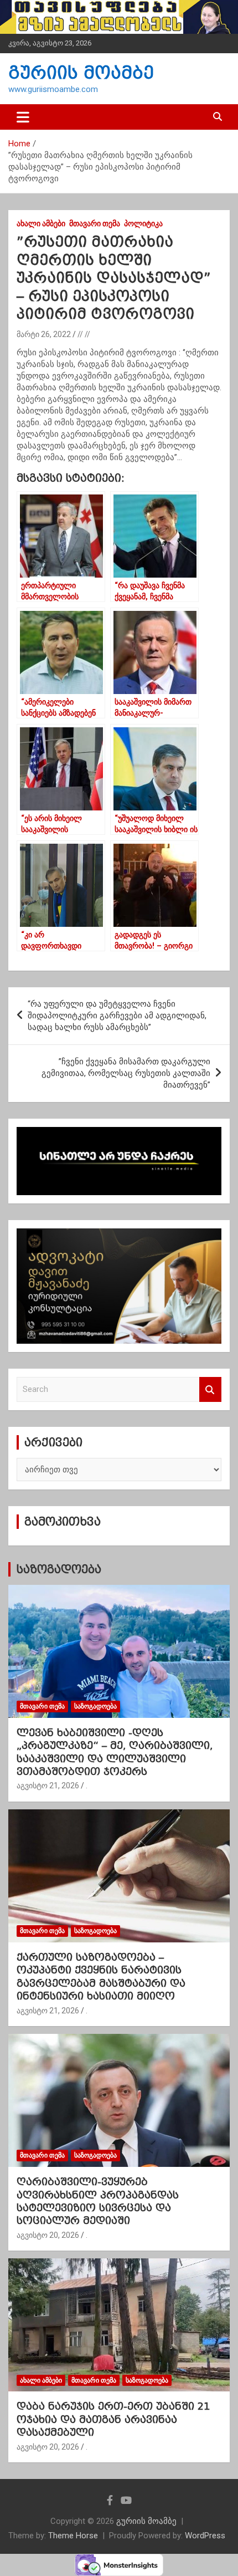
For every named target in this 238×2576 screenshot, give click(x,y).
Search (210, 1389)
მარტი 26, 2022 (44, 334)
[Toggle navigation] (23, 117)
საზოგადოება (59, 1569)
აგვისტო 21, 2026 (48, 1786)
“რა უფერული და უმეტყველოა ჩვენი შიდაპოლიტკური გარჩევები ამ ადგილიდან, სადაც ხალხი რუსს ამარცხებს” (117, 1016)
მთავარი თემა (95, 223)
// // (84, 334)
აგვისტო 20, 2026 (48, 2235)
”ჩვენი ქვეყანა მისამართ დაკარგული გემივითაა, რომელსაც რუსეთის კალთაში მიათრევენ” (126, 1073)
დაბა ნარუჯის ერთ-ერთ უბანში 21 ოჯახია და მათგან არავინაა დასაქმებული (113, 2419)
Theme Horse (73, 2536)
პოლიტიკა (143, 223)
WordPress (205, 2536)
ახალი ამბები (41, 223)
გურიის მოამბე (81, 73)
